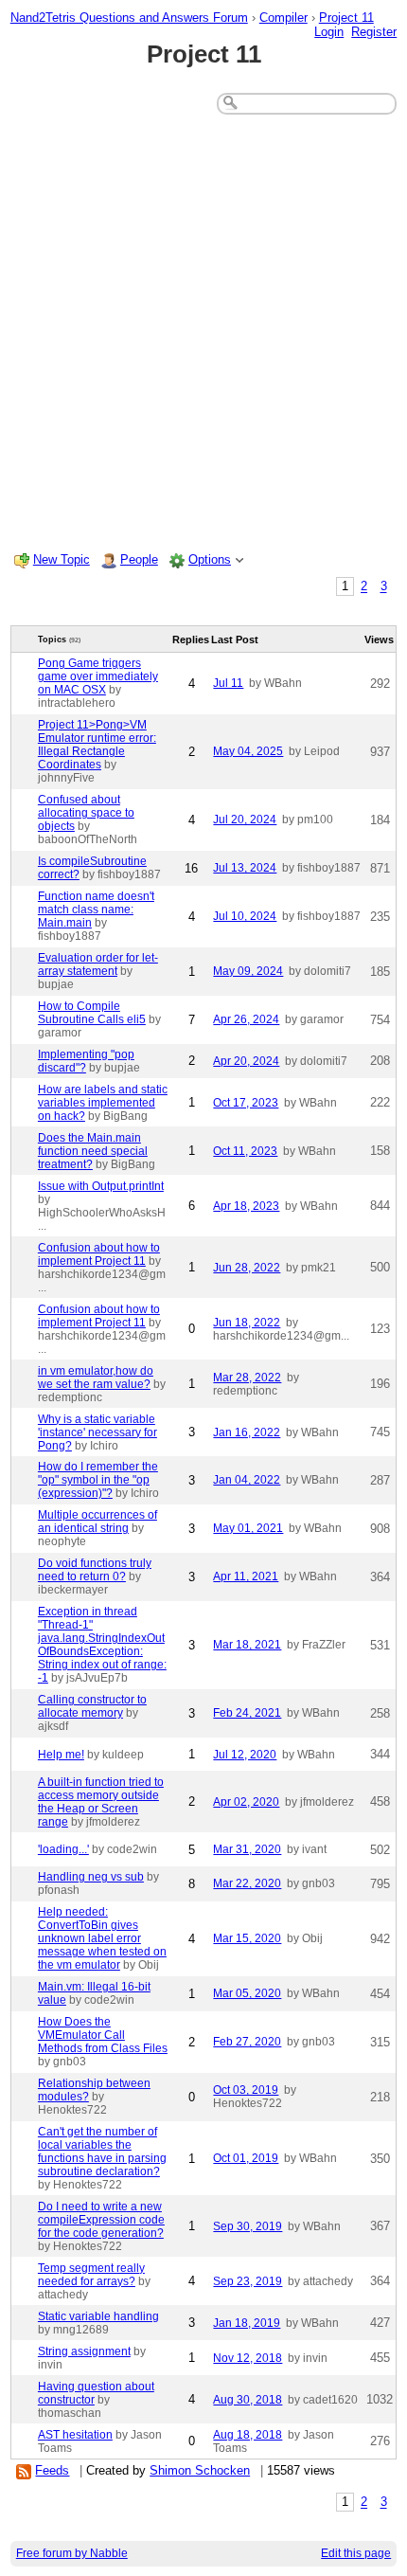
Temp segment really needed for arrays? (91, 2275)
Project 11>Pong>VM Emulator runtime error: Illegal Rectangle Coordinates (97, 745)
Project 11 (346, 18)
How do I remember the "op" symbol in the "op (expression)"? (98, 1480)
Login (329, 32)
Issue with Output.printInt (101, 1186)
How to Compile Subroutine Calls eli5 (92, 1013)
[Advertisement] (203, 331)
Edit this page (356, 2553)
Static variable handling (98, 2316)
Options (210, 559)
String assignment (84, 2351)
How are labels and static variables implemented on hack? (103, 1103)
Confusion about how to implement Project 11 (99, 1254)
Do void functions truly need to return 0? (95, 1570)
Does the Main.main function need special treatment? (93, 1151)
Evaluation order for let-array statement (98, 964)
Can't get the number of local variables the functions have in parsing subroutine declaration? (102, 2152)
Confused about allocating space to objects (86, 813)
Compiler (283, 18)
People (139, 559)
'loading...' (63, 1849)
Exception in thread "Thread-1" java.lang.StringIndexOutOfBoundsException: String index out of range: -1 (102, 1645)
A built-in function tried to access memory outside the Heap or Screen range (101, 1802)
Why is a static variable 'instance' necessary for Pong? (97, 1432)
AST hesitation (75, 2435)
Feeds (52, 2470)
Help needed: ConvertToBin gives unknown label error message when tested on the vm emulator (102, 1938)
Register (374, 32)
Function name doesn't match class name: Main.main (96, 910)
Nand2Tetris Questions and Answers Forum (129, 18)
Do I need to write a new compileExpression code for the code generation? (101, 2220)
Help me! (61, 1755)
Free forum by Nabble (72, 2553)
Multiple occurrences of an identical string (97, 1522)
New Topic (62, 559)
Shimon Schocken (200, 2470)
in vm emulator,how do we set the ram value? (96, 1378)
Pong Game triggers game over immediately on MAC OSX (98, 676)
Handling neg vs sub (91, 1877)
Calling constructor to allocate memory (92, 1706)
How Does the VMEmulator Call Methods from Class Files (103, 2035)
